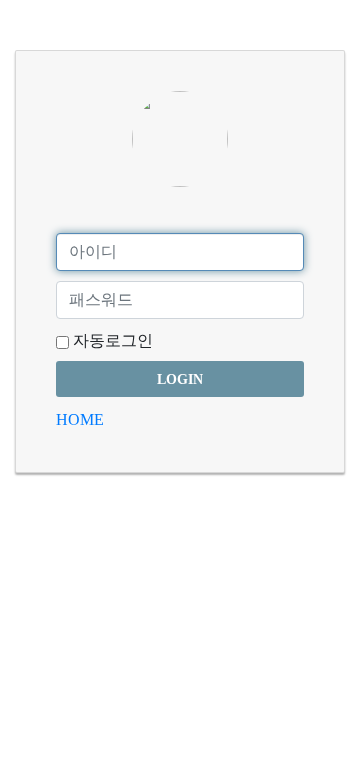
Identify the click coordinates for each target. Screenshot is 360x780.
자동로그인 (111, 340)
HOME (80, 419)
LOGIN (180, 379)
